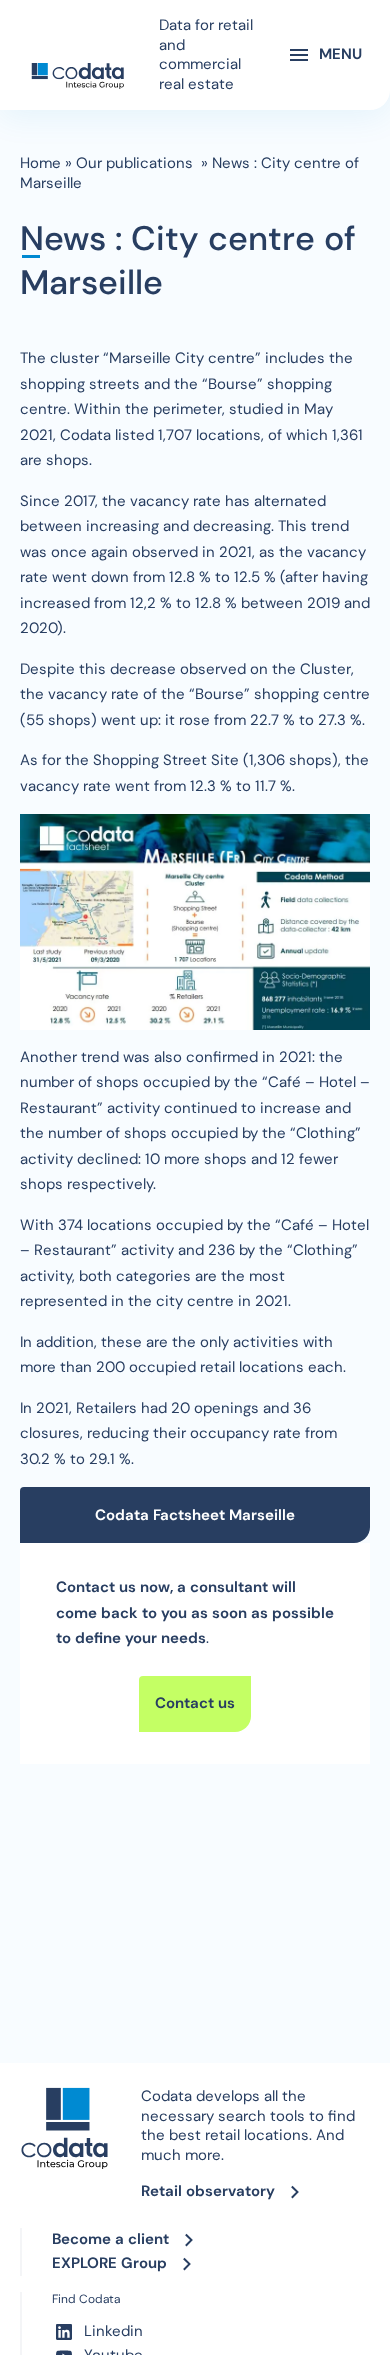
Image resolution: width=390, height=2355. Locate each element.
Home (40, 163)
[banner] (77, 76)
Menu (340, 54)
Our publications (136, 163)
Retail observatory (208, 2191)
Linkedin (113, 2331)
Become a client (110, 2239)
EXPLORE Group (109, 2263)
